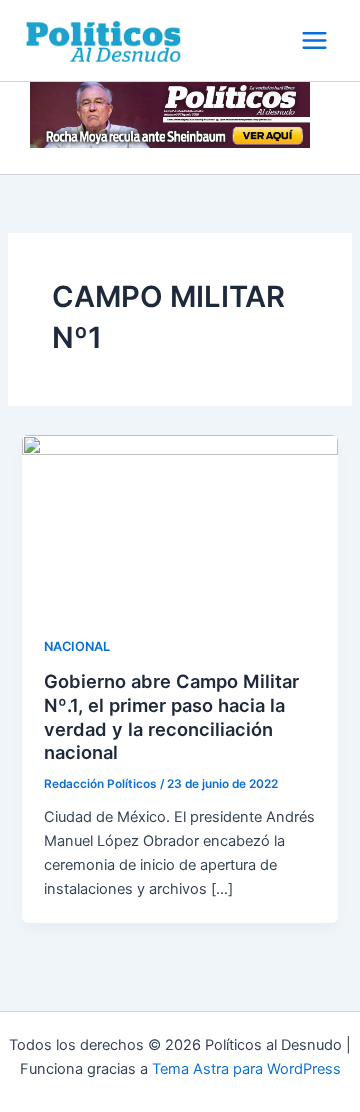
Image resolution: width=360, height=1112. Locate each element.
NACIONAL (77, 646)
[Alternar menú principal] (314, 40)
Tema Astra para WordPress (246, 1069)
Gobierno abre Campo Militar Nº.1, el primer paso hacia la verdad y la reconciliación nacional (171, 716)
